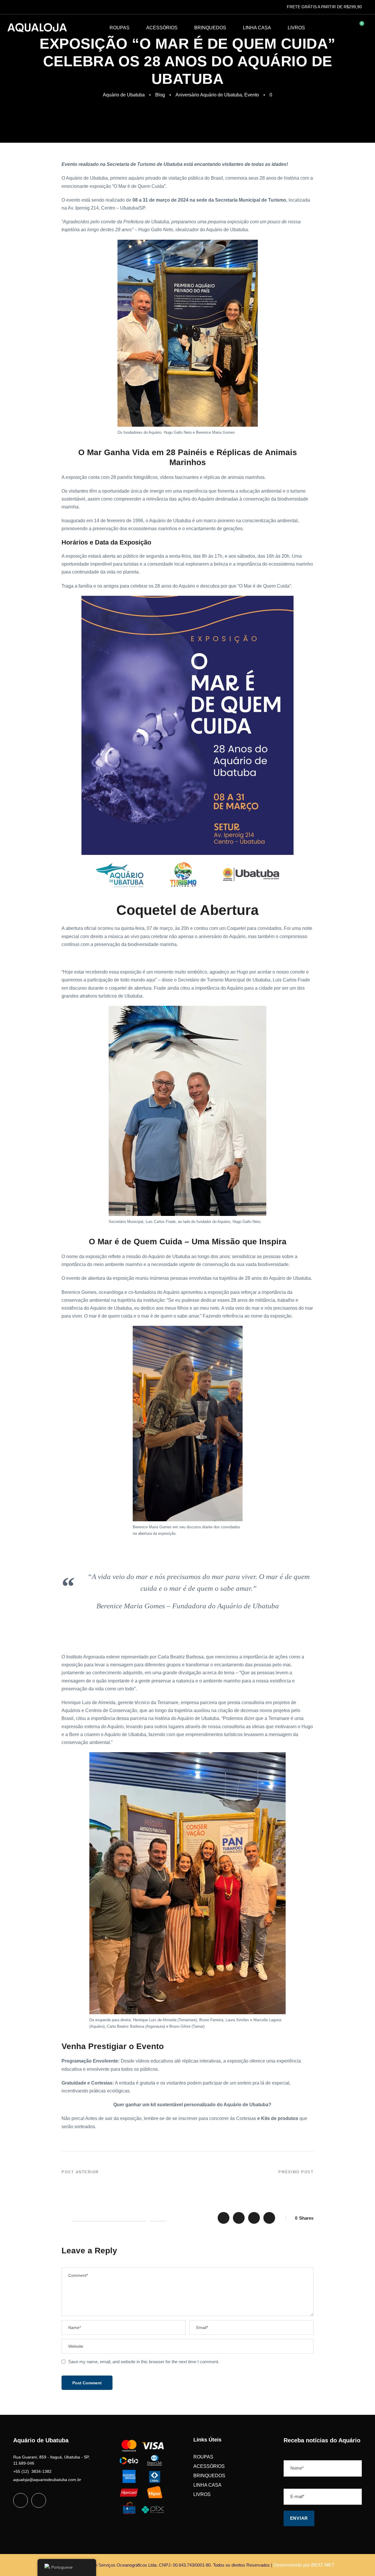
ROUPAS (120, 28)
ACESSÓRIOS (162, 28)
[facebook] (21, 2500)
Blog (160, 95)
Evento (252, 95)
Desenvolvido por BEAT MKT (304, 2565)
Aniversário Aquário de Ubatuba (209, 95)
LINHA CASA (257, 28)
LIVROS (296, 28)
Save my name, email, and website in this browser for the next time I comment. (144, 2362)
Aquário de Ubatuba (124, 95)
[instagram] (39, 2500)
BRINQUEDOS (210, 28)
